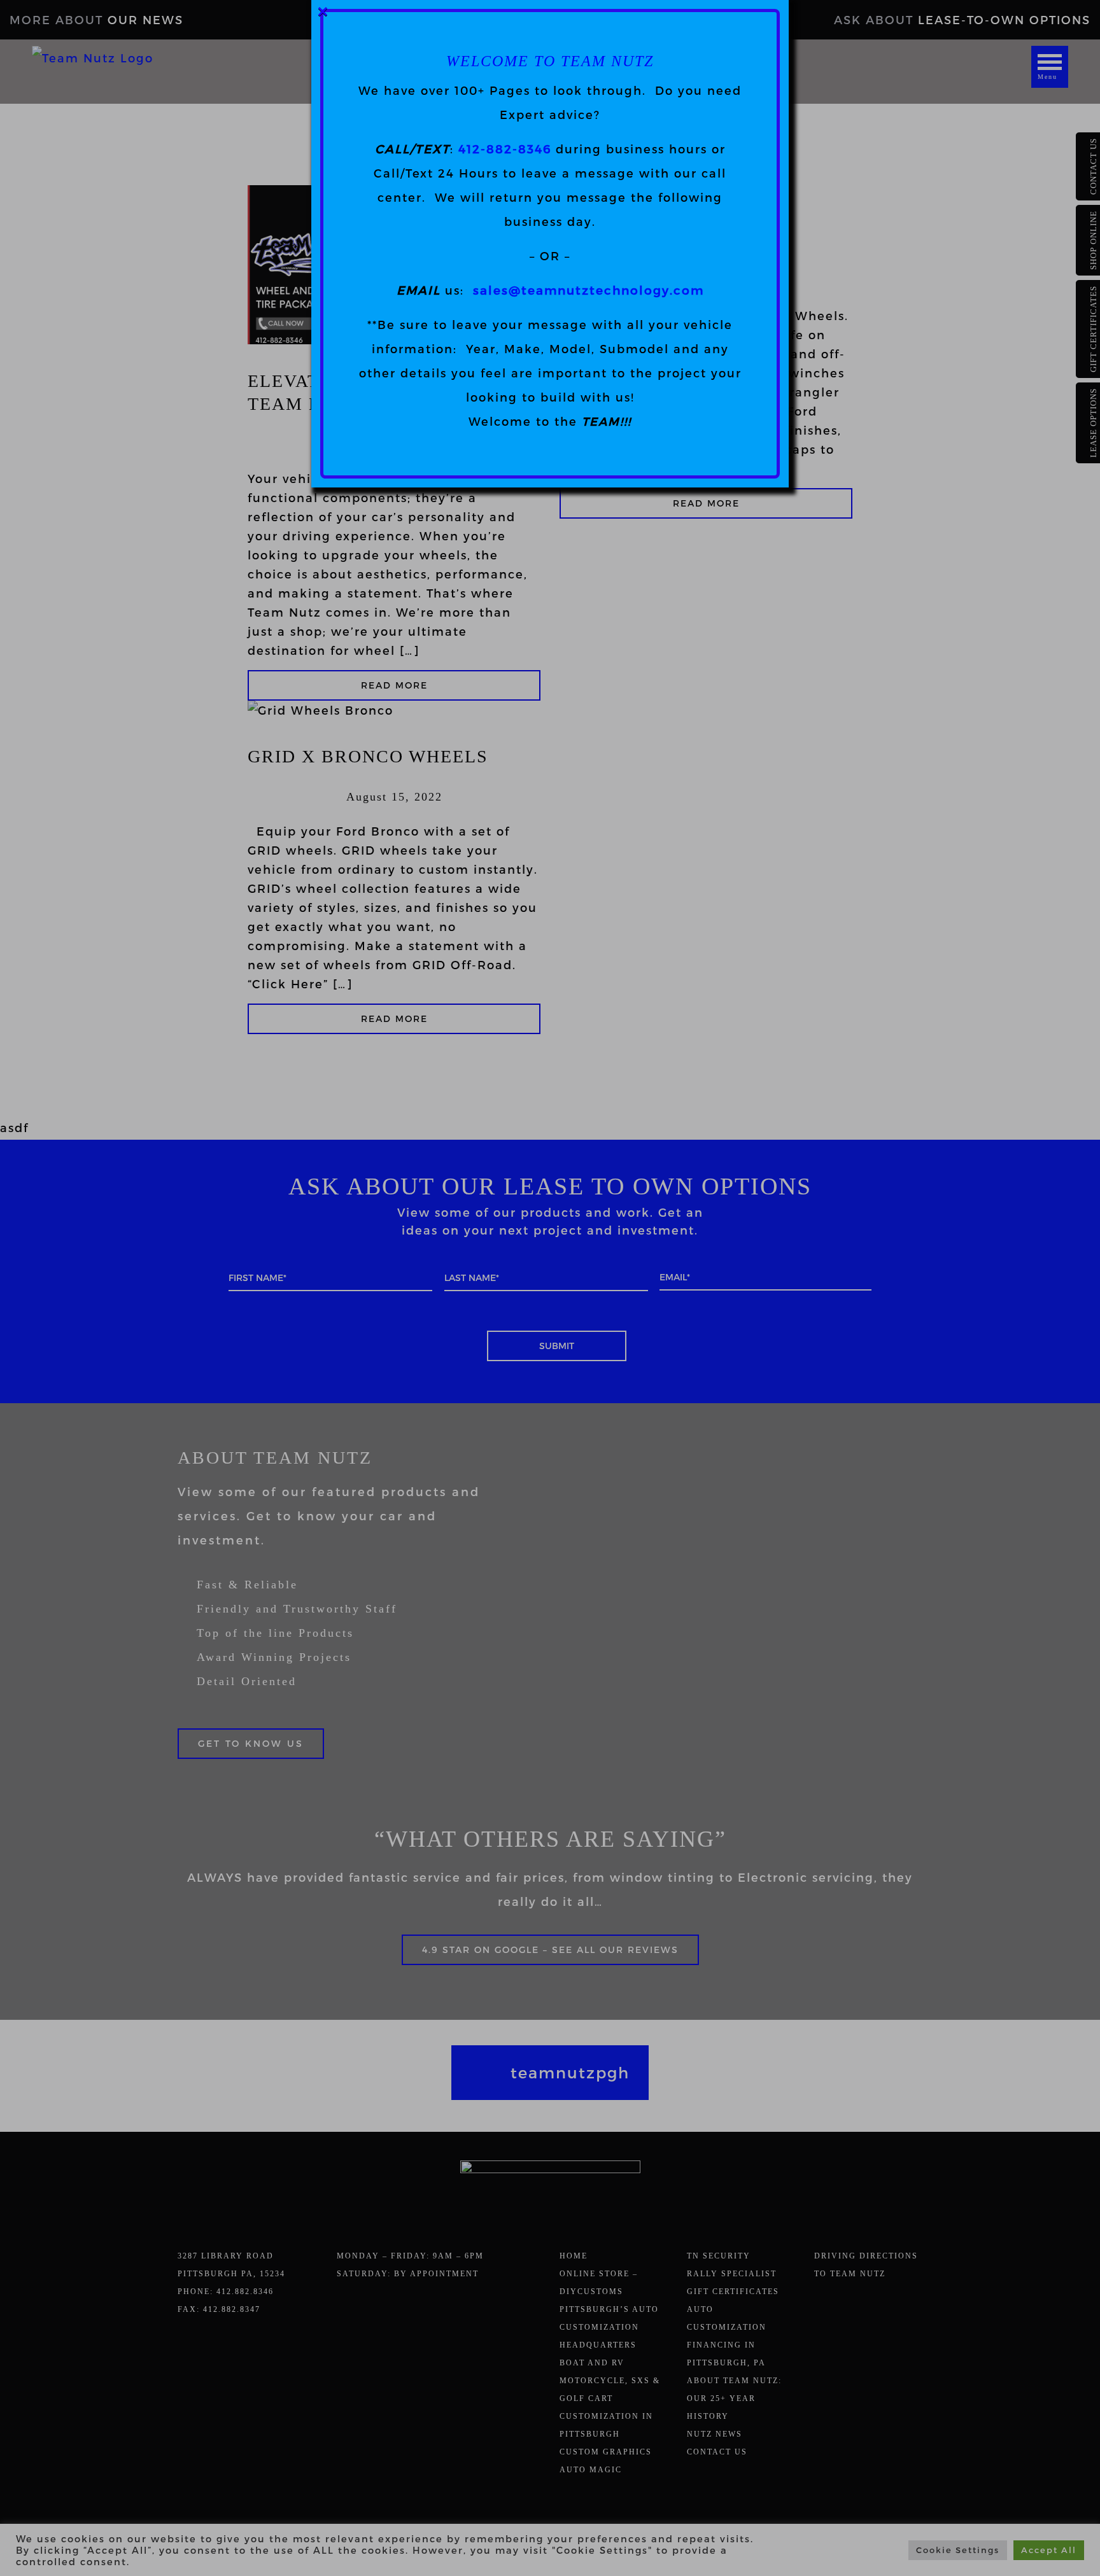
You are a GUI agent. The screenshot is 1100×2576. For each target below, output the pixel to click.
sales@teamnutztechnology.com (589, 290)
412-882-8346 (505, 149)
